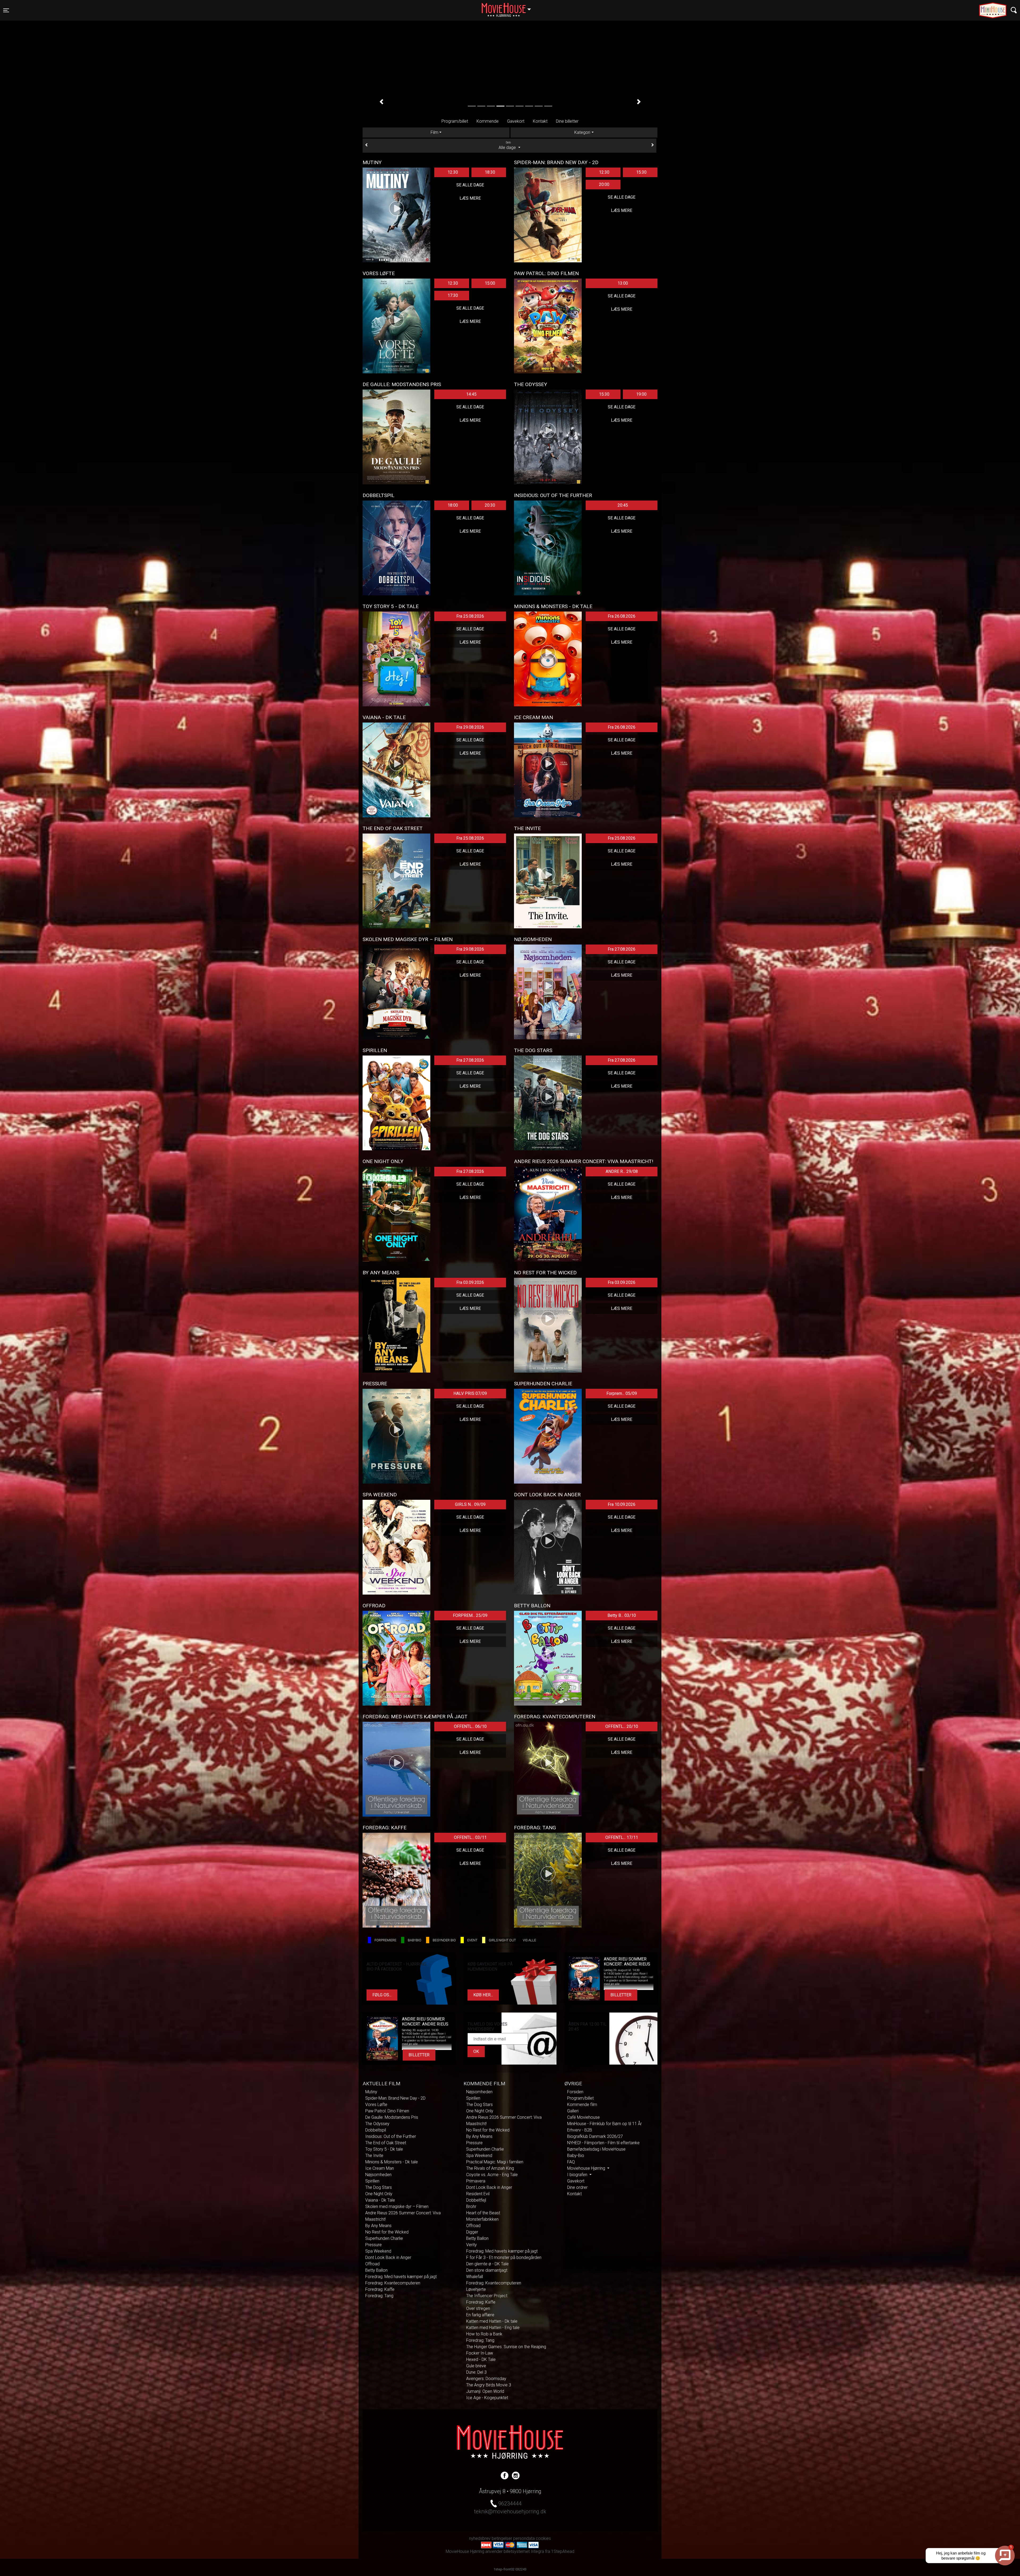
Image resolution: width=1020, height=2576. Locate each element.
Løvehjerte (476, 2289)
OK (476, 2051)
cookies (543, 2538)
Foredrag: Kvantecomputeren (393, 2283)
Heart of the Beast (483, 2213)
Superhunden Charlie (384, 2238)
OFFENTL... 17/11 (622, 1837)
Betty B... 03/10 (622, 1615)
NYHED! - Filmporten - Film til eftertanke (603, 2143)
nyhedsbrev (480, 2538)
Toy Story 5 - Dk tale (384, 2149)
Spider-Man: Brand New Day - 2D (395, 2098)
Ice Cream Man (380, 2168)
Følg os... (382, 1995)
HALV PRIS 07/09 (470, 1393)
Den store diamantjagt (487, 2270)
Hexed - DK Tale (481, 2359)
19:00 (641, 394)
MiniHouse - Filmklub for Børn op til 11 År (604, 2124)
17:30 (453, 295)
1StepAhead (563, 2551)
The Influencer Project (487, 2296)
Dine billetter (567, 121)
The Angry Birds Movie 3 (489, 2385)
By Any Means (378, 2226)
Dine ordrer (577, 2187)
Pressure (373, 2245)
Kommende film (582, 2105)
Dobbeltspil (376, 2130)
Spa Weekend (378, 2251)
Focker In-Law (480, 2353)
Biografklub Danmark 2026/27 (595, 2136)
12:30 (453, 172)
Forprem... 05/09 (622, 1393)
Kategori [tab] (582, 132)
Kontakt (540, 121)
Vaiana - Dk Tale (380, 2200)
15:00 (490, 283)
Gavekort (516, 121)
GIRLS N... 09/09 (470, 1504)
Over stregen (478, 2308)
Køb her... (483, 1995)
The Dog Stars (379, 2187)
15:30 (641, 172)
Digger (472, 2232)
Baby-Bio (576, 2156)
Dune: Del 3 (476, 2372)
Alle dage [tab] (508, 146)
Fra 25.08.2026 (470, 616)
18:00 (453, 505)
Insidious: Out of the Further (391, 2136)
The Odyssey (377, 2124)
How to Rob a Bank (484, 2334)
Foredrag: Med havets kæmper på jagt (401, 2277)
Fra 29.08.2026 (470, 727)
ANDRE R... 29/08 (622, 1171)
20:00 (604, 184)
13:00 (623, 283)
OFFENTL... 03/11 (470, 1837)
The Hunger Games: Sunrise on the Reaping (506, 2347)
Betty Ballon (376, 2270)
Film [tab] (434, 132)
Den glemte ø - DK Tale (487, 2264)
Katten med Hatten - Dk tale (492, 2321)
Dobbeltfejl (476, 2200)
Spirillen (372, 2181)
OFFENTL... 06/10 (470, 1726)
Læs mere (470, 198)
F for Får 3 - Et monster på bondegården (504, 2257)
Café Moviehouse (583, 2117)
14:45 (471, 394)
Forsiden (575, 2092)
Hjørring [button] (509, 7)
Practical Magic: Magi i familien (495, 2162)
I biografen (578, 2175)
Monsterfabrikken (482, 2219)
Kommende (488, 121)
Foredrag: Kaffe (380, 2289)
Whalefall (475, 2277)
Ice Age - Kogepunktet (487, 2398)
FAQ (571, 2162)
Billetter (621, 1995)
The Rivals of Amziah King (490, 2168)
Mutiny (371, 2092)
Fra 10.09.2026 (622, 1504)
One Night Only (379, 2194)
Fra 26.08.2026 (622, 616)
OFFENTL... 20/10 (622, 1726)
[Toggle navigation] (1014, 10)
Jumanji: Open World (485, 2391)
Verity (471, 2245)
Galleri (573, 2111)
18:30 (490, 172)
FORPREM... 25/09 (470, 1615)
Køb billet (510, 98)
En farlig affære (480, 2315)
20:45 (623, 505)
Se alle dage (470, 185)
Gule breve (476, 2366)
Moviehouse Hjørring (587, 2168)
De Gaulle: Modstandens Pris (392, 2117)
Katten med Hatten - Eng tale (493, 2328)
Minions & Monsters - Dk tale (392, 2162)
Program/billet (455, 121)
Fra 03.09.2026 (470, 1282)
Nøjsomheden (378, 2175)
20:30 (490, 505)
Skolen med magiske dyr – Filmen (397, 2207)
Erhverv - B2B (580, 2130)
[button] (381, 102)
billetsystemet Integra (524, 2551)
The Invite (374, 2156)
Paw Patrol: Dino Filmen (387, 2111)
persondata (524, 2538)
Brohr (471, 2207)
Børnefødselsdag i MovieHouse (596, 2149)
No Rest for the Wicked (387, 2232)
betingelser (502, 2538)
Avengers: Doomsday (486, 2379)
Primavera (476, 2181)
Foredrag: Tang (379, 2296)
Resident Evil (478, 2194)
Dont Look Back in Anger (388, 2257)
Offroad (372, 2264)
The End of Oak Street (386, 2143)
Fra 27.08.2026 (622, 949)
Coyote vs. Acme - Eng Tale (492, 2175)
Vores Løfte (376, 2105)
